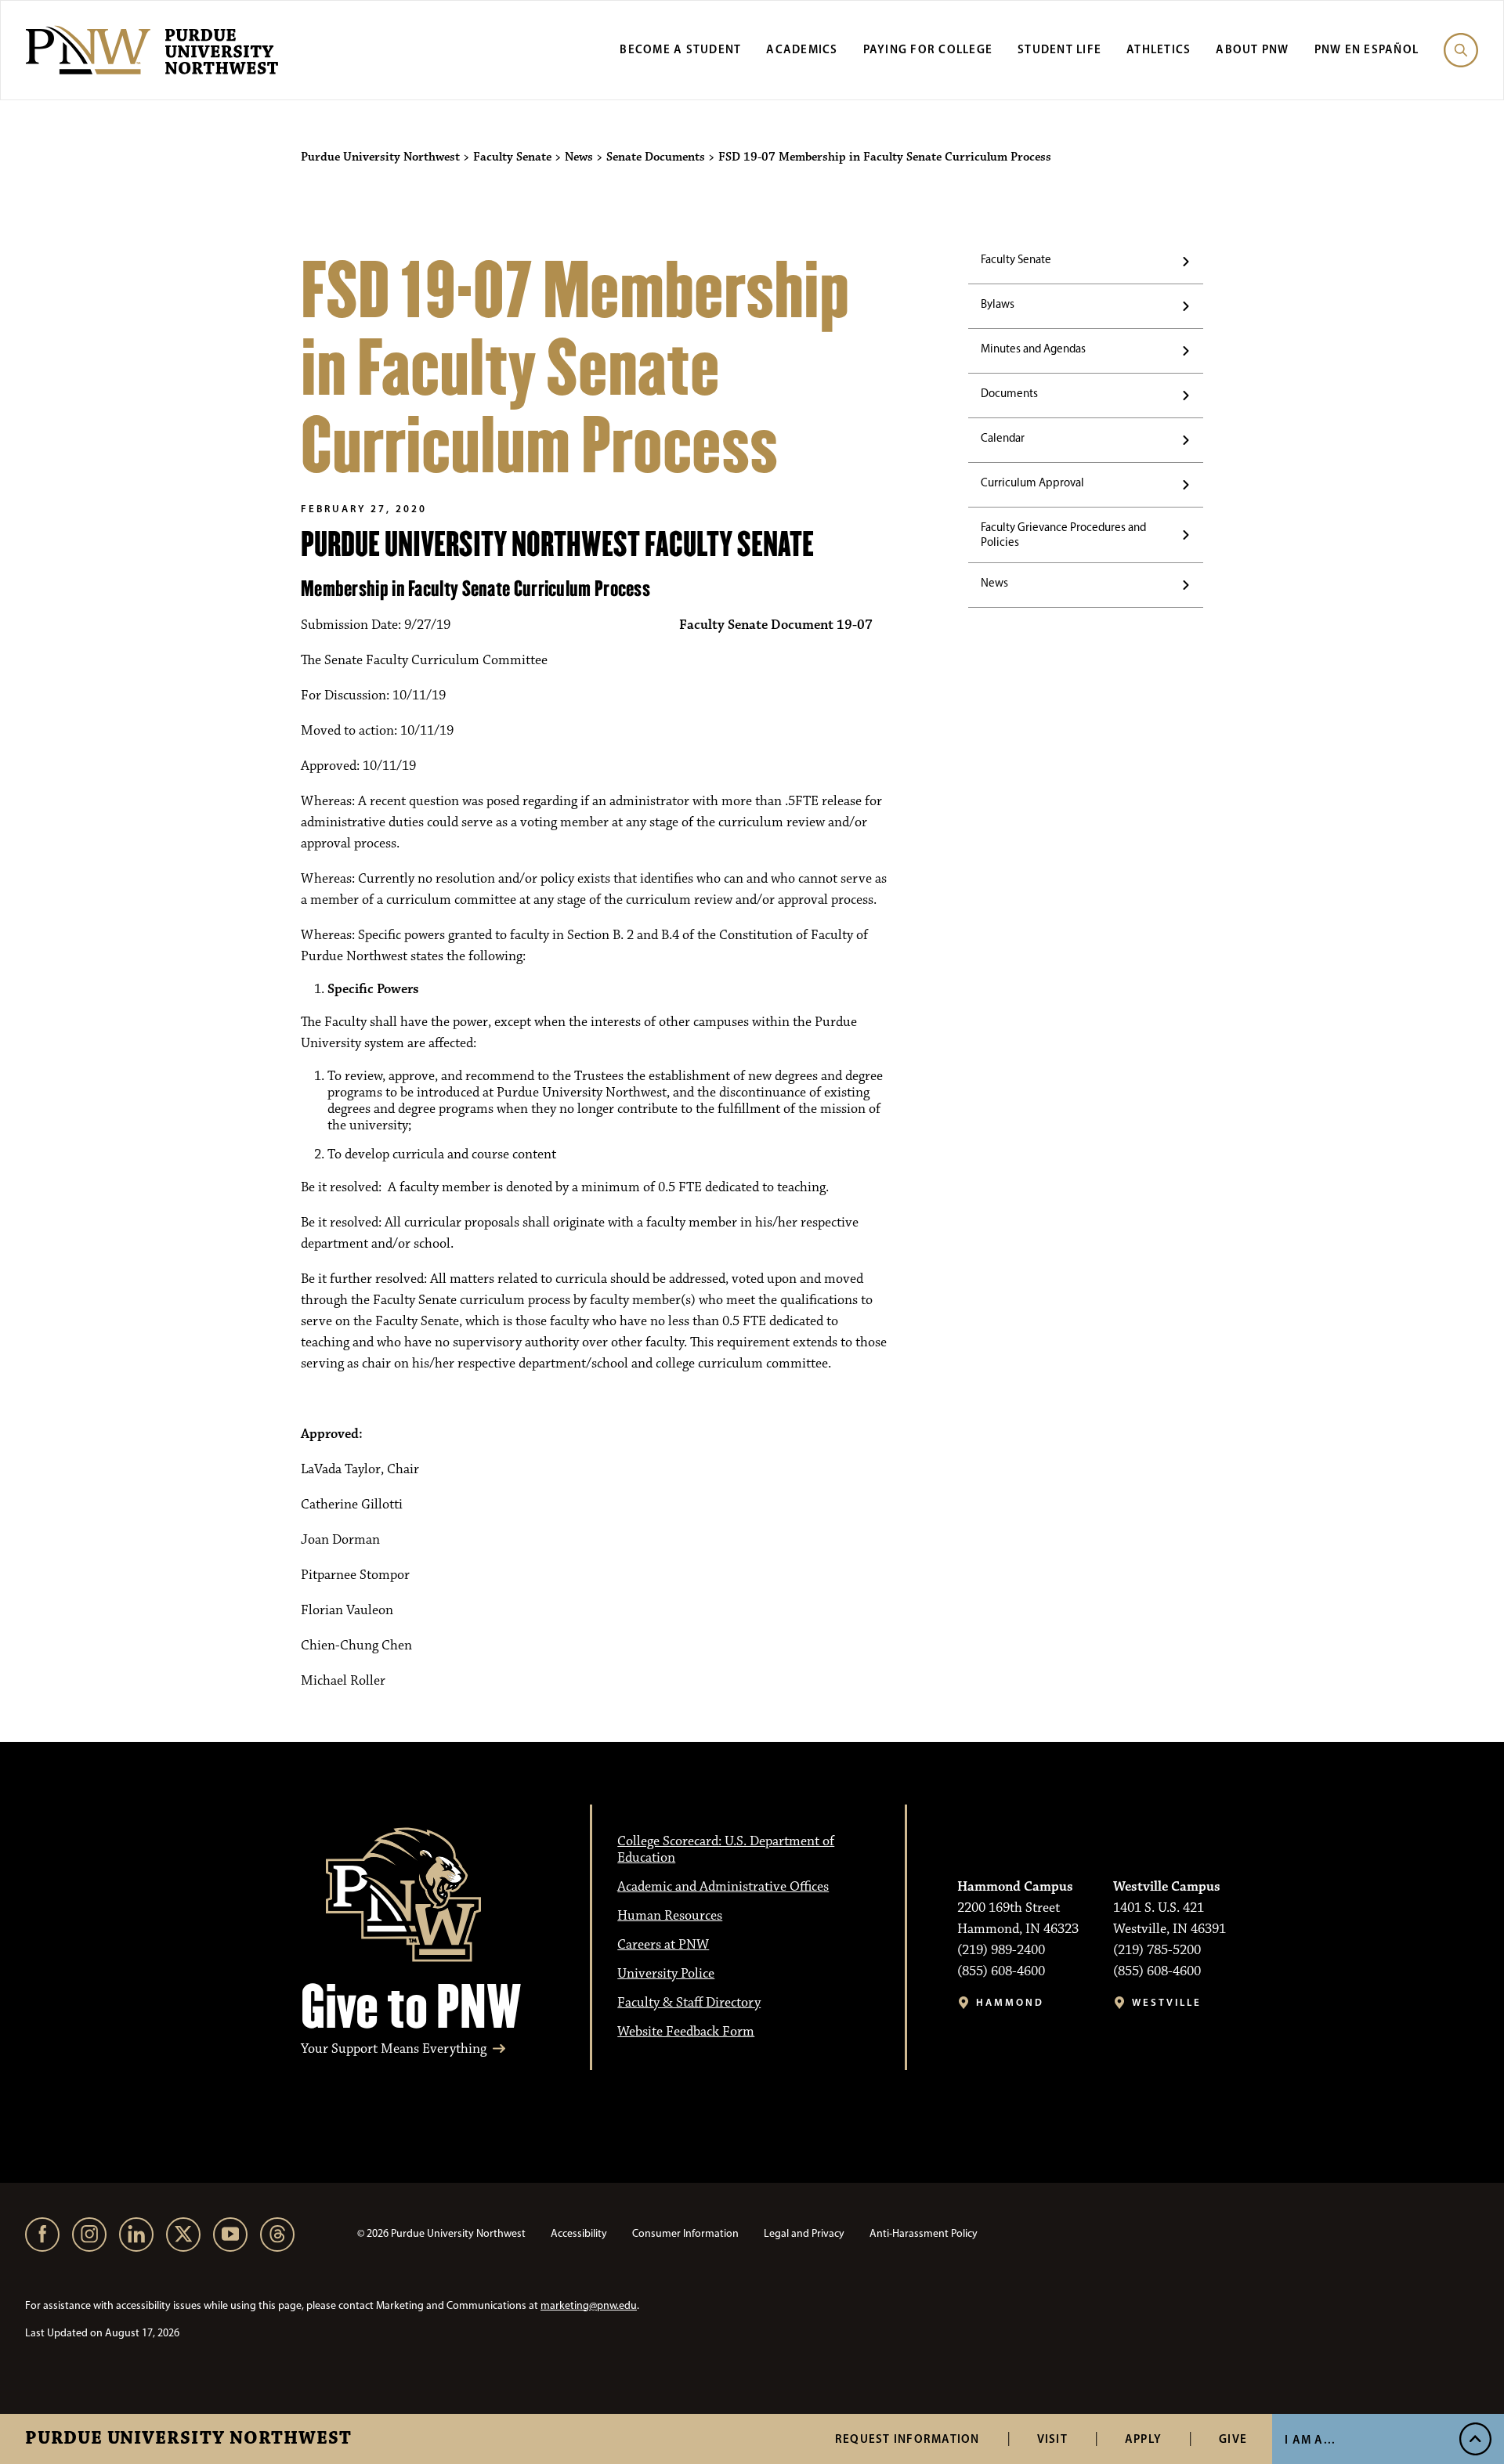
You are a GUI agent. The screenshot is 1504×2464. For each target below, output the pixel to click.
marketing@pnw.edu (589, 2305)
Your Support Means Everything (394, 2049)
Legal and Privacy (804, 2233)
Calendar (1003, 438)
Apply (1143, 2439)
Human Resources (670, 1916)
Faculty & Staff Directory (689, 2003)
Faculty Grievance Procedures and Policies (1063, 535)
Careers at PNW (663, 1945)
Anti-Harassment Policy (924, 2233)
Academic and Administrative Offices (723, 1887)
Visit (1052, 2439)
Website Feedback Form (686, 2032)
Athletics (1159, 49)
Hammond (1010, 2002)
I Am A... (1310, 2439)
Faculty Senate (1016, 259)
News (994, 583)
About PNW (1252, 49)
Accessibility (579, 2233)
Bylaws (998, 304)
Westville (1167, 2002)
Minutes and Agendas (1033, 349)
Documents (1009, 393)
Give (1233, 2439)
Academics (802, 49)
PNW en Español (1367, 49)
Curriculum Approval (1032, 482)
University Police (666, 1974)
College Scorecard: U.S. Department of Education (726, 1850)
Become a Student (680, 49)
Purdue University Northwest (188, 2439)
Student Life (1059, 49)
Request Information (907, 2439)
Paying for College (928, 49)
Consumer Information (685, 2233)
